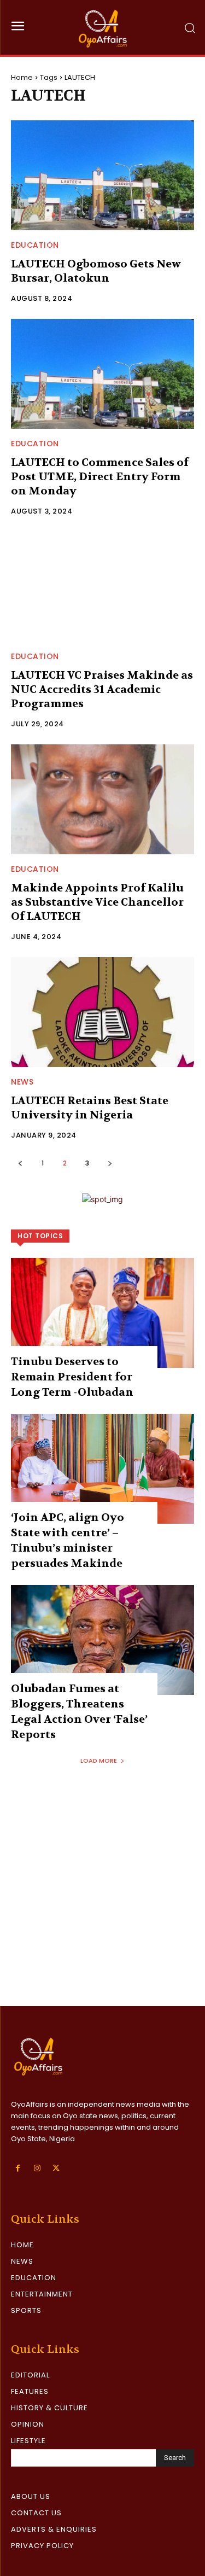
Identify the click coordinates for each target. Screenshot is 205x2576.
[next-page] (110, 1163)
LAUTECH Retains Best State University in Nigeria (90, 1108)
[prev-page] (20, 1163)
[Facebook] (18, 2168)
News (22, 1082)
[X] (56, 2168)
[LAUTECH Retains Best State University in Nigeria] (102, 1012)
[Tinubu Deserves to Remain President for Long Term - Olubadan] (102, 1313)
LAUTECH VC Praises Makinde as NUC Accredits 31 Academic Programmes (102, 689)
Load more (99, 1761)
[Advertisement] (102, 1898)
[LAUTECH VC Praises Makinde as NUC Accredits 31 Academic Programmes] (102, 587)
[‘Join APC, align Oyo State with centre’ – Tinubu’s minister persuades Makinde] (102, 1469)
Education (35, 245)
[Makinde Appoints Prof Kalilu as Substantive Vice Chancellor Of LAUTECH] (102, 799)
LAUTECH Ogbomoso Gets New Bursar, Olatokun (96, 271)
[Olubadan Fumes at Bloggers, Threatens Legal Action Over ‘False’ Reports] (102, 1640)
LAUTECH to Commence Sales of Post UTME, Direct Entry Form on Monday (100, 477)
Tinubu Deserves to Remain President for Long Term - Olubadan (72, 1377)
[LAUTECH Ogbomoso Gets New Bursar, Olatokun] (102, 175)
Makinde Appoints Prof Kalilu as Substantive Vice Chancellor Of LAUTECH (97, 902)
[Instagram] (37, 2168)
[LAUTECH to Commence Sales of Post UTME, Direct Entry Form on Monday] (102, 374)
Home (22, 77)
